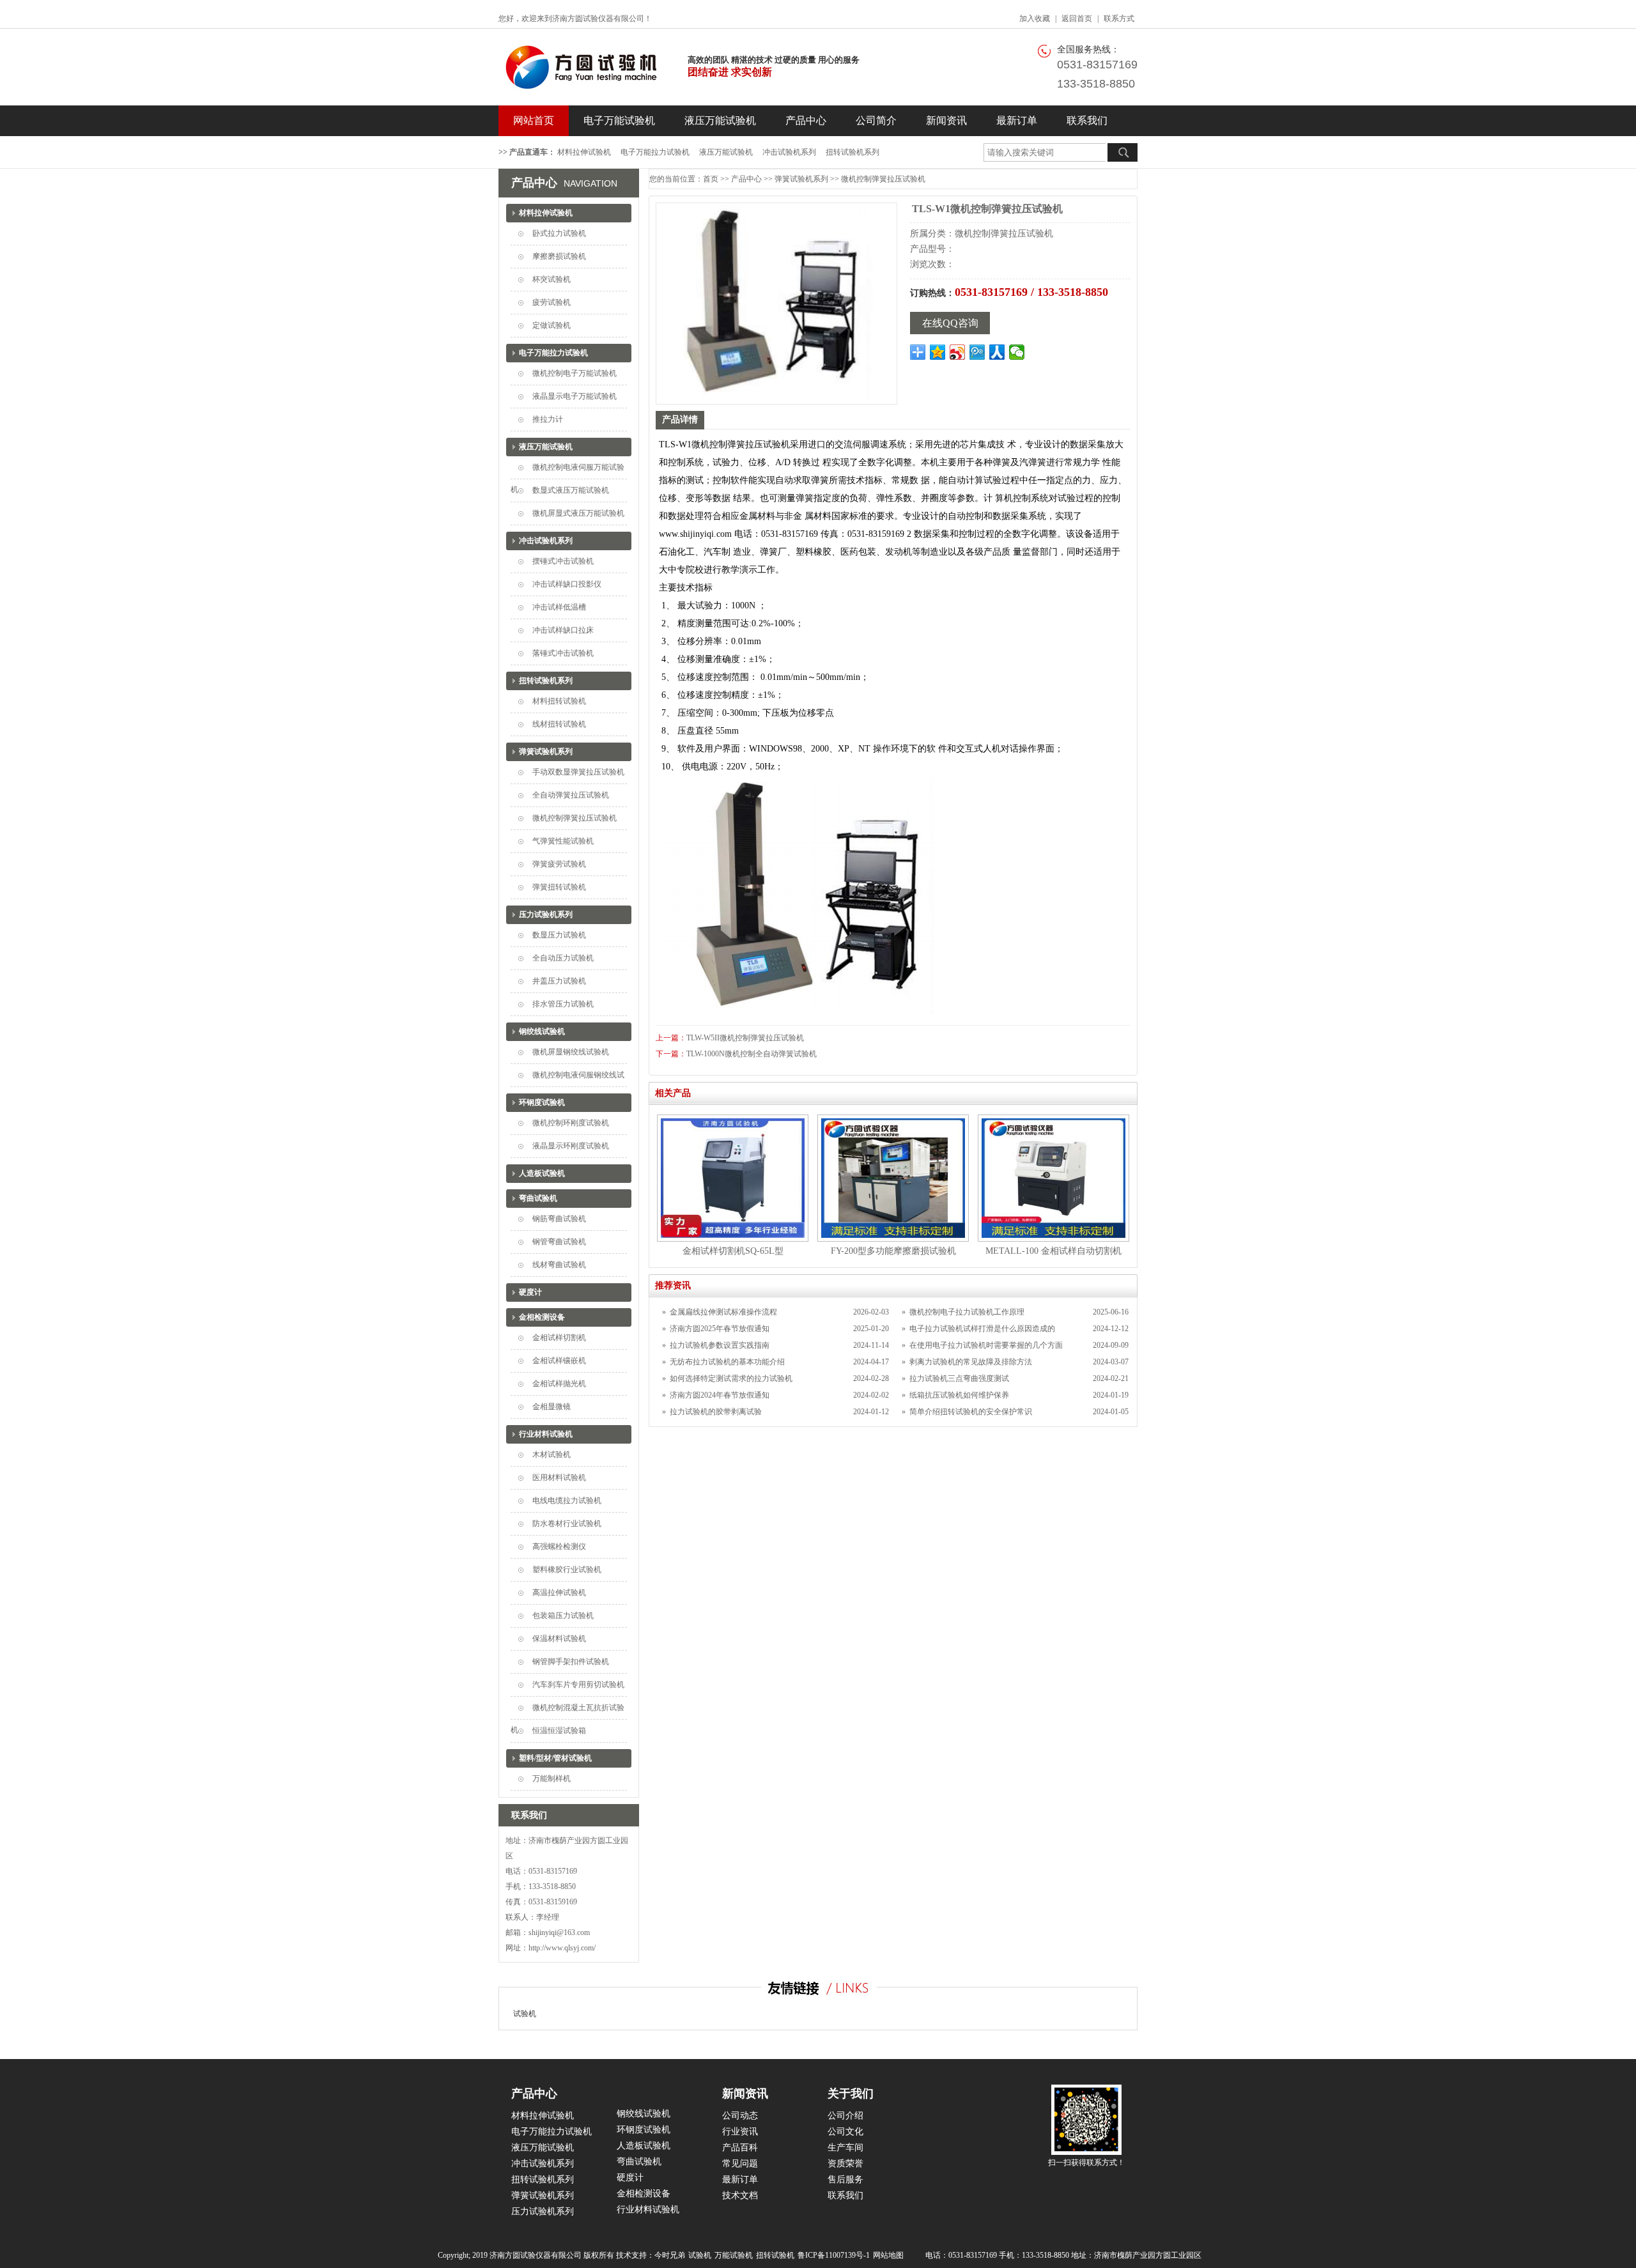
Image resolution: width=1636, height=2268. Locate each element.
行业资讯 (740, 2132)
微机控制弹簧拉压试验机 (575, 818)
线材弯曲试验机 (559, 1265)
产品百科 (740, 2148)
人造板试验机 (542, 1173)
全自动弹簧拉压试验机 (571, 795)
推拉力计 (548, 419)
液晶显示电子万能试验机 (575, 396)
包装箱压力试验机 (563, 1616)
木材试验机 (552, 1454)
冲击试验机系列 (789, 152)
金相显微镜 (552, 1407)
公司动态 (740, 2116)
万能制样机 (552, 1778)
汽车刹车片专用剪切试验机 (578, 1685)
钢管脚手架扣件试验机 (571, 1662)
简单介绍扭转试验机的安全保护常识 (971, 1412)
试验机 (525, 2014)
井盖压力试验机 (559, 981)
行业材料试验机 (546, 1434)
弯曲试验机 (538, 1198)
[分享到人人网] (997, 352)
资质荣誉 (845, 2164)
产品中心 (806, 120)
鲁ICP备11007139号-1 (834, 2255)
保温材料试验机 (559, 1639)
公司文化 (845, 2132)
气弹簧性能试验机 (563, 841)
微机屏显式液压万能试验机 (578, 513)
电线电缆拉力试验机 (567, 1500)
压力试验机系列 (546, 914)
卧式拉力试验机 (559, 233)
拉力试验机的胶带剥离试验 (716, 1412)
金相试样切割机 (559, 1338)
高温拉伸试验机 (559, 1593)
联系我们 (1087, 120)
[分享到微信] (1017, 352)
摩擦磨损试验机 (559, 256)
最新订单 (1017, 120)
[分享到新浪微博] (958, 352)
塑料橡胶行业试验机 (567, 1570)
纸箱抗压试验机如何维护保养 (959, 1395)
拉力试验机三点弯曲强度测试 (959, 1378)
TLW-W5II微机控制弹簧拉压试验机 (745, 1038)
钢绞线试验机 (542, 1031)
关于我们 (851, 2094)
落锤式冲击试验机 (563, 653)
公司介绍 (845, 2116)
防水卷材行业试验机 (567, 1524)
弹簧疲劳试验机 (559, 864)
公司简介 (876, 120)
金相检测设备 (542, 1317)
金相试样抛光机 (559, 1384)
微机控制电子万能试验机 (575, 373)
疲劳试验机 (552, 302)
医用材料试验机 (559, 1477)
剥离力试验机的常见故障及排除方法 (971, 1362)
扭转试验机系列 (853, 152)
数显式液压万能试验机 (571, 490)
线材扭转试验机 (559, 724)
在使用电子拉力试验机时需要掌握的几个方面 (986, 1345)
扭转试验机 (775, 2255)
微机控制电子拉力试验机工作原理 (967, 1312)
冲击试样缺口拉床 (563, 630)
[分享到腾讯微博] (977, 352)
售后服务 (845, 2179)
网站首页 (534, 120)
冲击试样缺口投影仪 (567, 584)
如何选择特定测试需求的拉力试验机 (731, 1378)
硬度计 (530, 1292)
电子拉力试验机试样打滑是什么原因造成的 (982, 1329)
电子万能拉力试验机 (655, 152)
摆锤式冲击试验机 (563, 561)
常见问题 (740, 2164)
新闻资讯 (946, 120)
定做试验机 (552, 325)
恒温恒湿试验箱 (559, 1731)
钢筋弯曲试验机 (559, 1219)
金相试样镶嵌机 (559, 1361)
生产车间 (845, 2148)
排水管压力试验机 (563, 1004)
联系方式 (1119, 19)
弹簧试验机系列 (546, 752)
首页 (711, 179)
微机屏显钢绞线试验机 (571, 1052)
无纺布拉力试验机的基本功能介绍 (727, 1362)
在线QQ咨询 (950, 323)
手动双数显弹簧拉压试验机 (578, 772)
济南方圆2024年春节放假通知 (720, 1395)
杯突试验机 (552, 279)
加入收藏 (1035, 19)
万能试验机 (734, 2255)
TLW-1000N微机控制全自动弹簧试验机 (752, 1054)
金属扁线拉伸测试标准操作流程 (723, 1312)
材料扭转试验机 (559, 701)
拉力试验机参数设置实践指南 (720, 1345)
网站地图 (888, 2255)
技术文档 (740, 2195)
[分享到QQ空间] (938, 352)
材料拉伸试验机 (584, 152)
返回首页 (1077, 19)
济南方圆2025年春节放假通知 (720, 1329)
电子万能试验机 (619, 120)
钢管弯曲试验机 (559, 1242)
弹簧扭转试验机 (559, 887)
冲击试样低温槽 (559, 607)
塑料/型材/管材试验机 (555, 1758)
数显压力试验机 (559, 935)
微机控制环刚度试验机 (571, 1123)
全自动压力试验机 (563, 958)
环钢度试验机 (542, 1102)
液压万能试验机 (720, 120)
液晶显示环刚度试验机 (571, 1146)
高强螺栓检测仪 (559, 1547)
